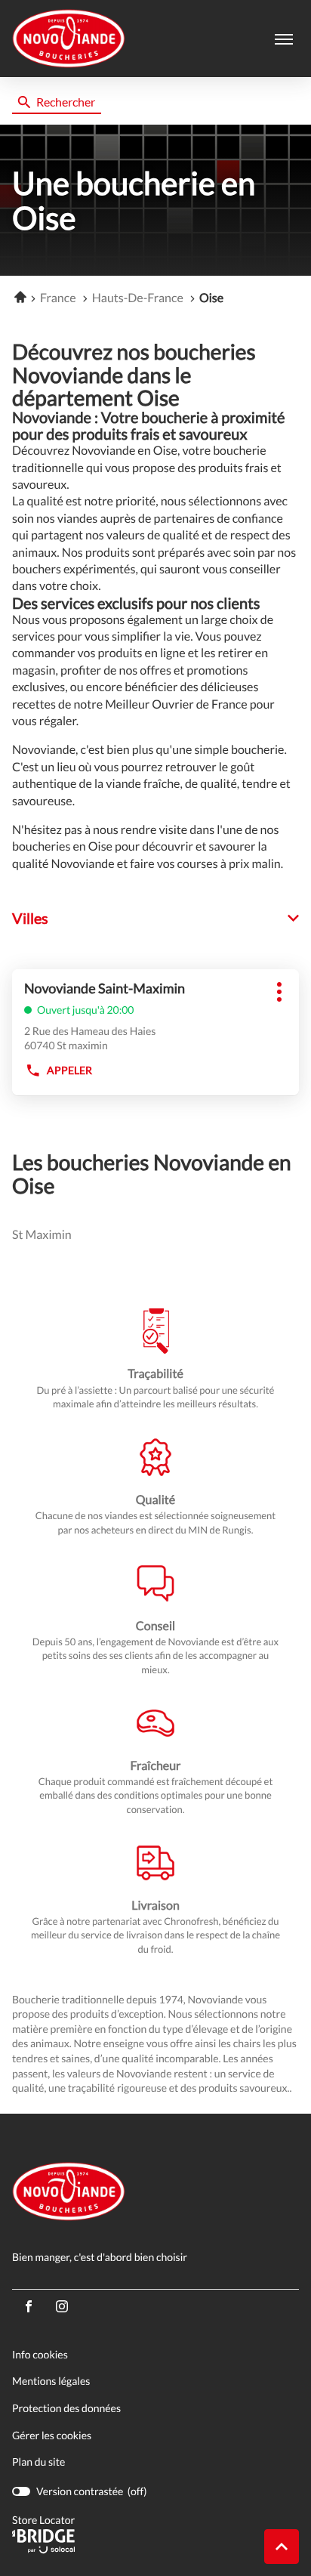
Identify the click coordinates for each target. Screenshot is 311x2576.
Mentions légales (51, 2381)
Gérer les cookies (52, 2435)
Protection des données (66, 2409)
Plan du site (38, 2462)
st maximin (42, 1235)
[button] (284, 39)
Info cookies (40, 2355)
